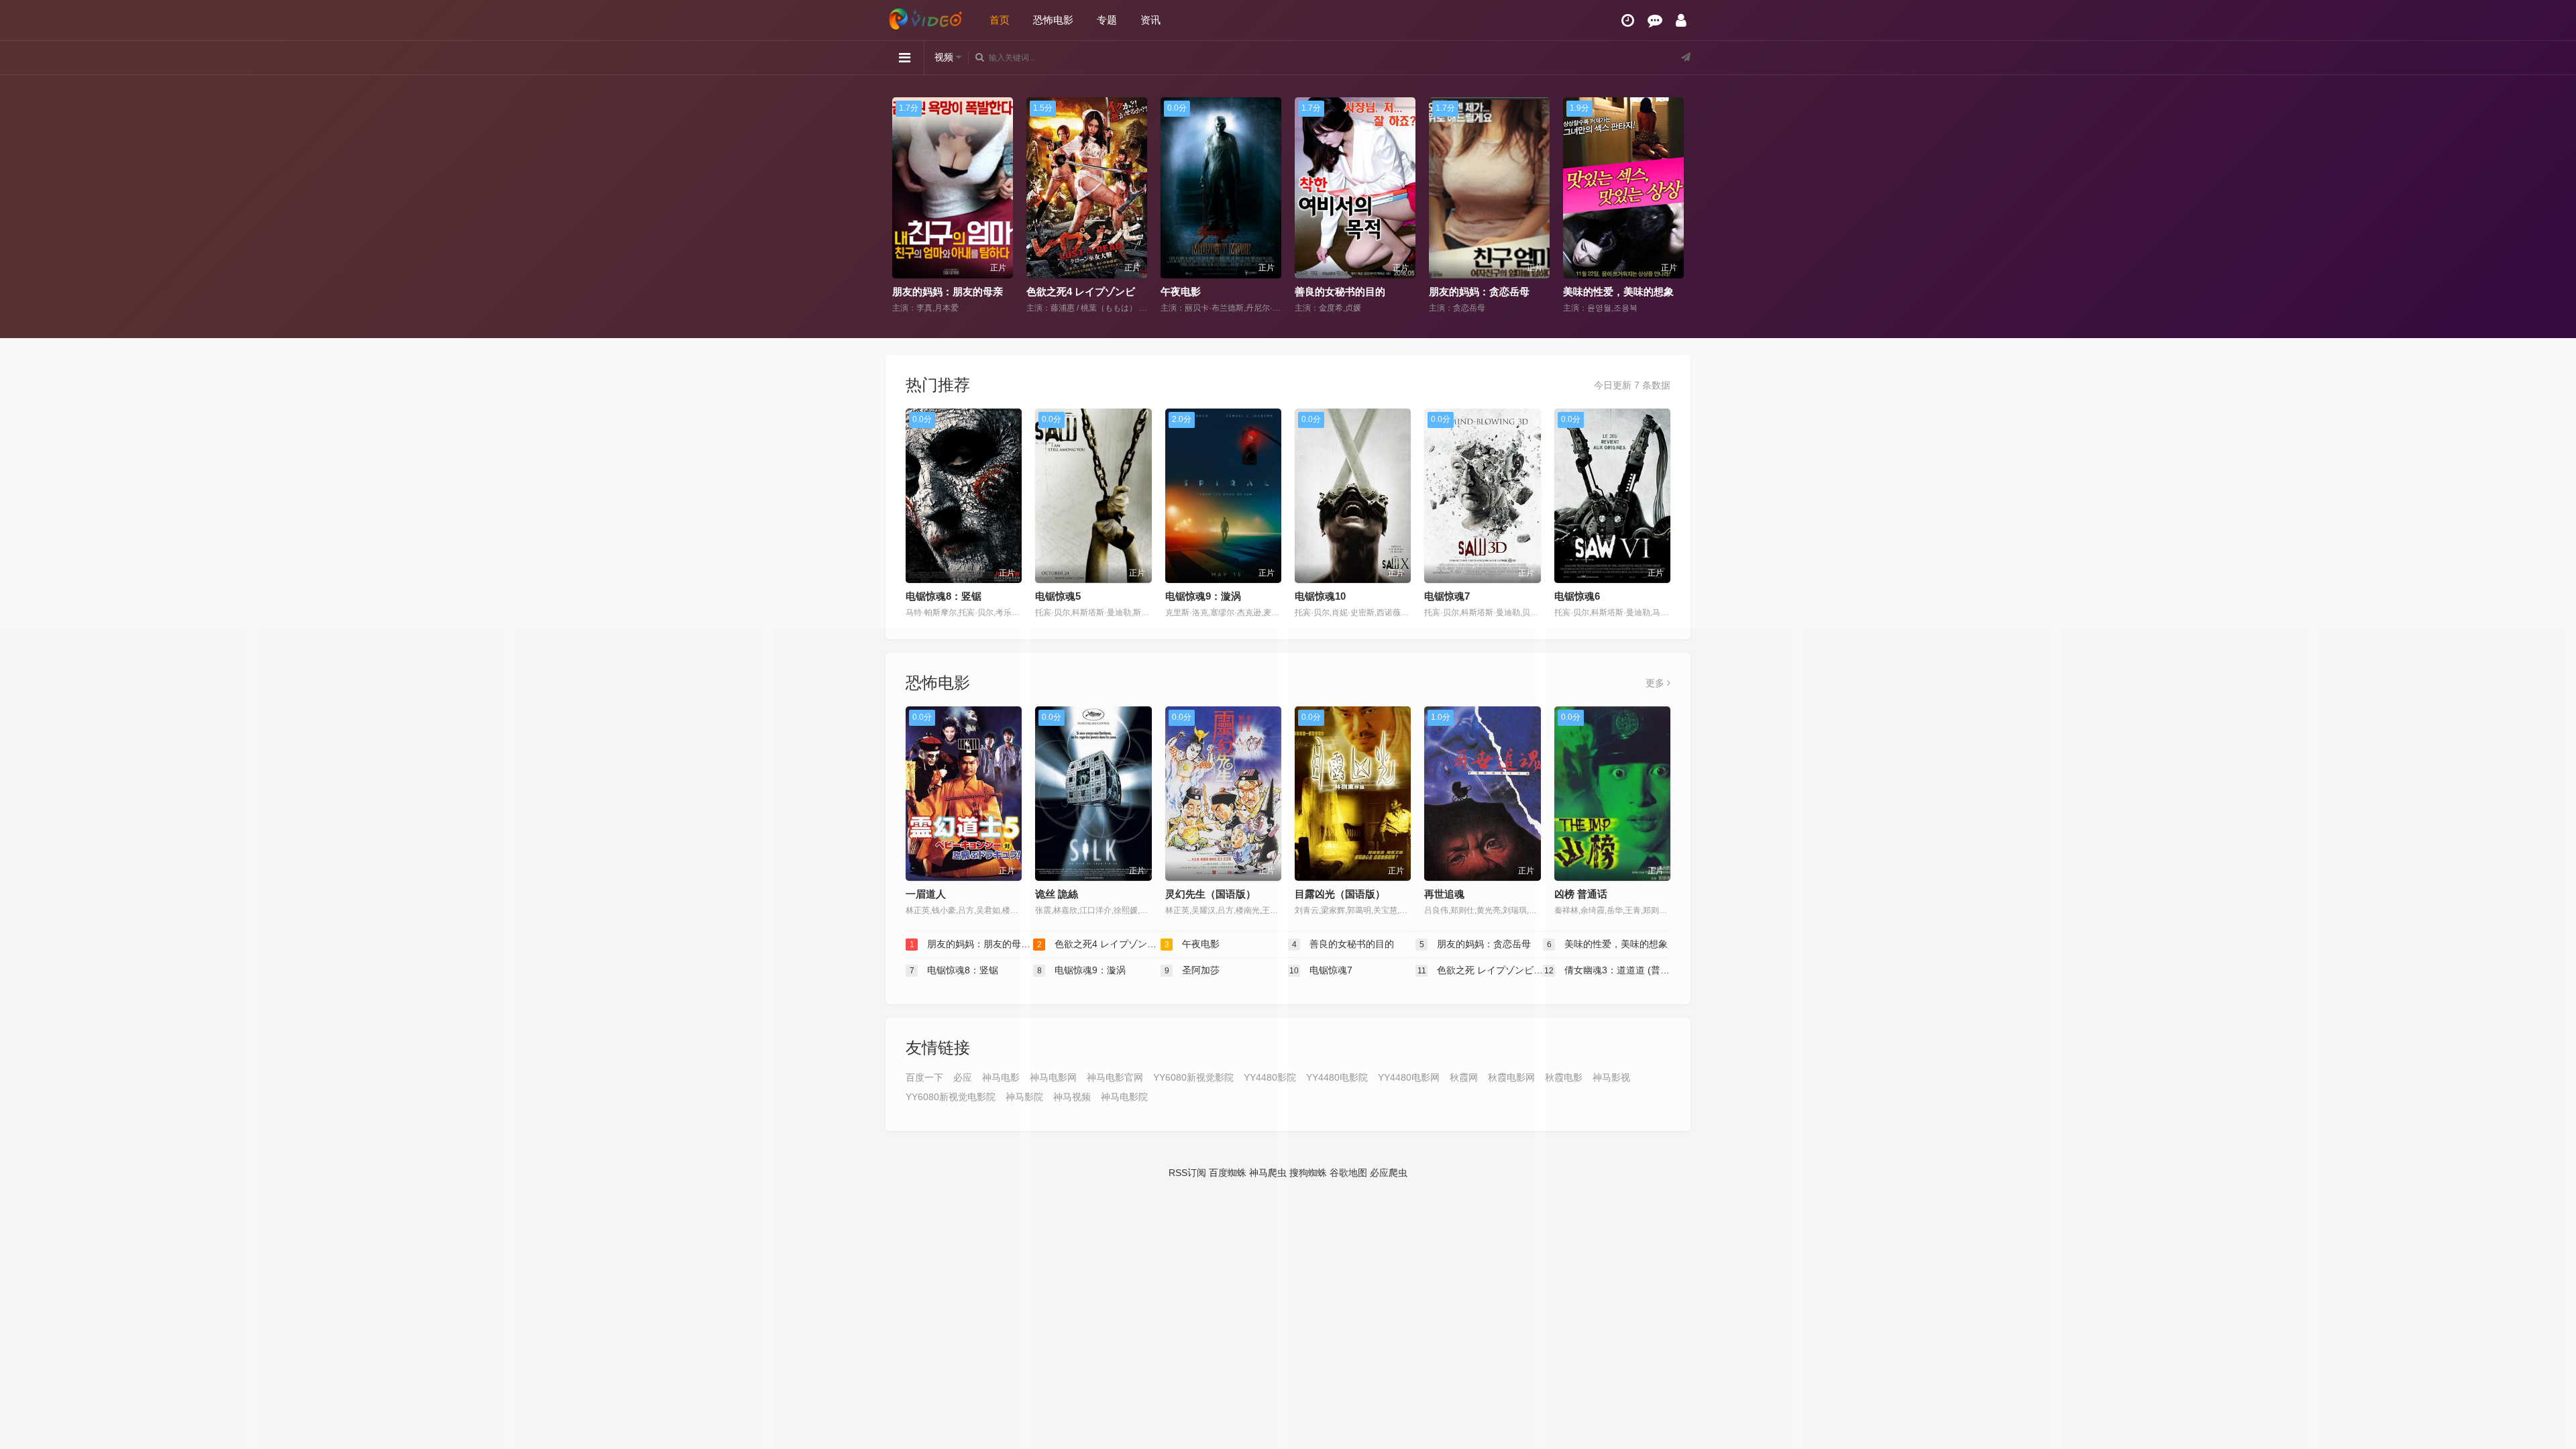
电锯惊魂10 (1320, 596)
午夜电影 (1046, 291)
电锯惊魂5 (1058, 596)
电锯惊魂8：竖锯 (1601, 291)
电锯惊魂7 (1447, 596)
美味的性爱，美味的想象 (1484, 291)
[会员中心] (1681, 20)
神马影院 (1024, 1097)
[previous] (901, 206)
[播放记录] (1628, 20)
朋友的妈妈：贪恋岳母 (1345, 291)
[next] (1675, 206)
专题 (1107, 20)
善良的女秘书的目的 (1206, 291)
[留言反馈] (1655, 20)
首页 (1000, 20)
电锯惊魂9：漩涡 (1203, 596)
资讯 (1150, 20)
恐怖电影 (1053, 20)
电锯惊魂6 (1577, 596)
